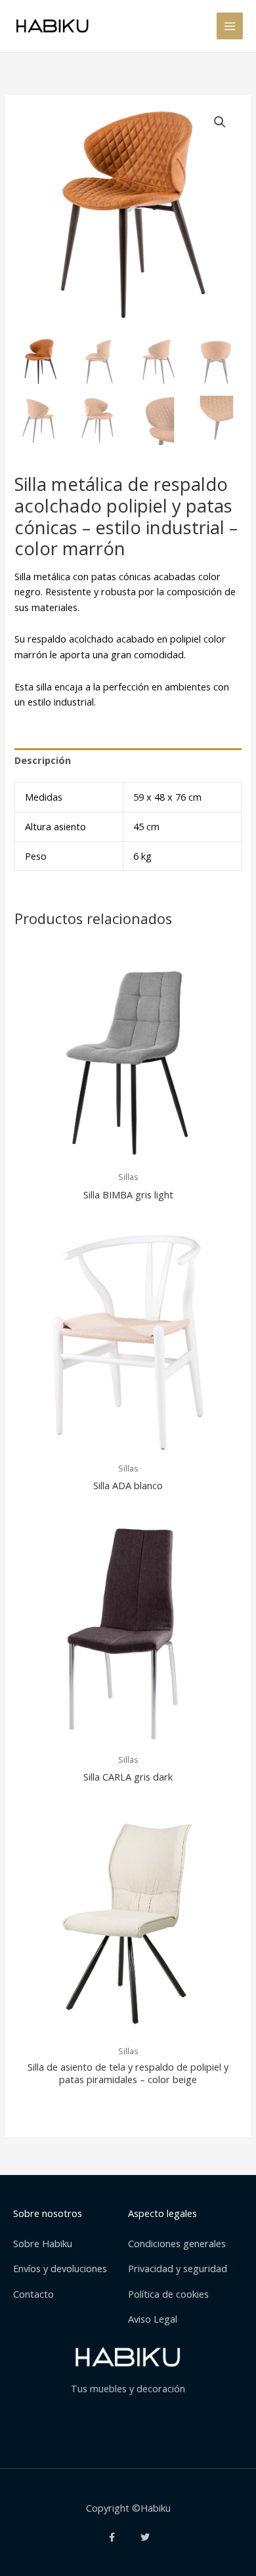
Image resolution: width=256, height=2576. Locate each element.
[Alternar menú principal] (230, 26)
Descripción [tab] (43, 760)
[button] (220, 122)
